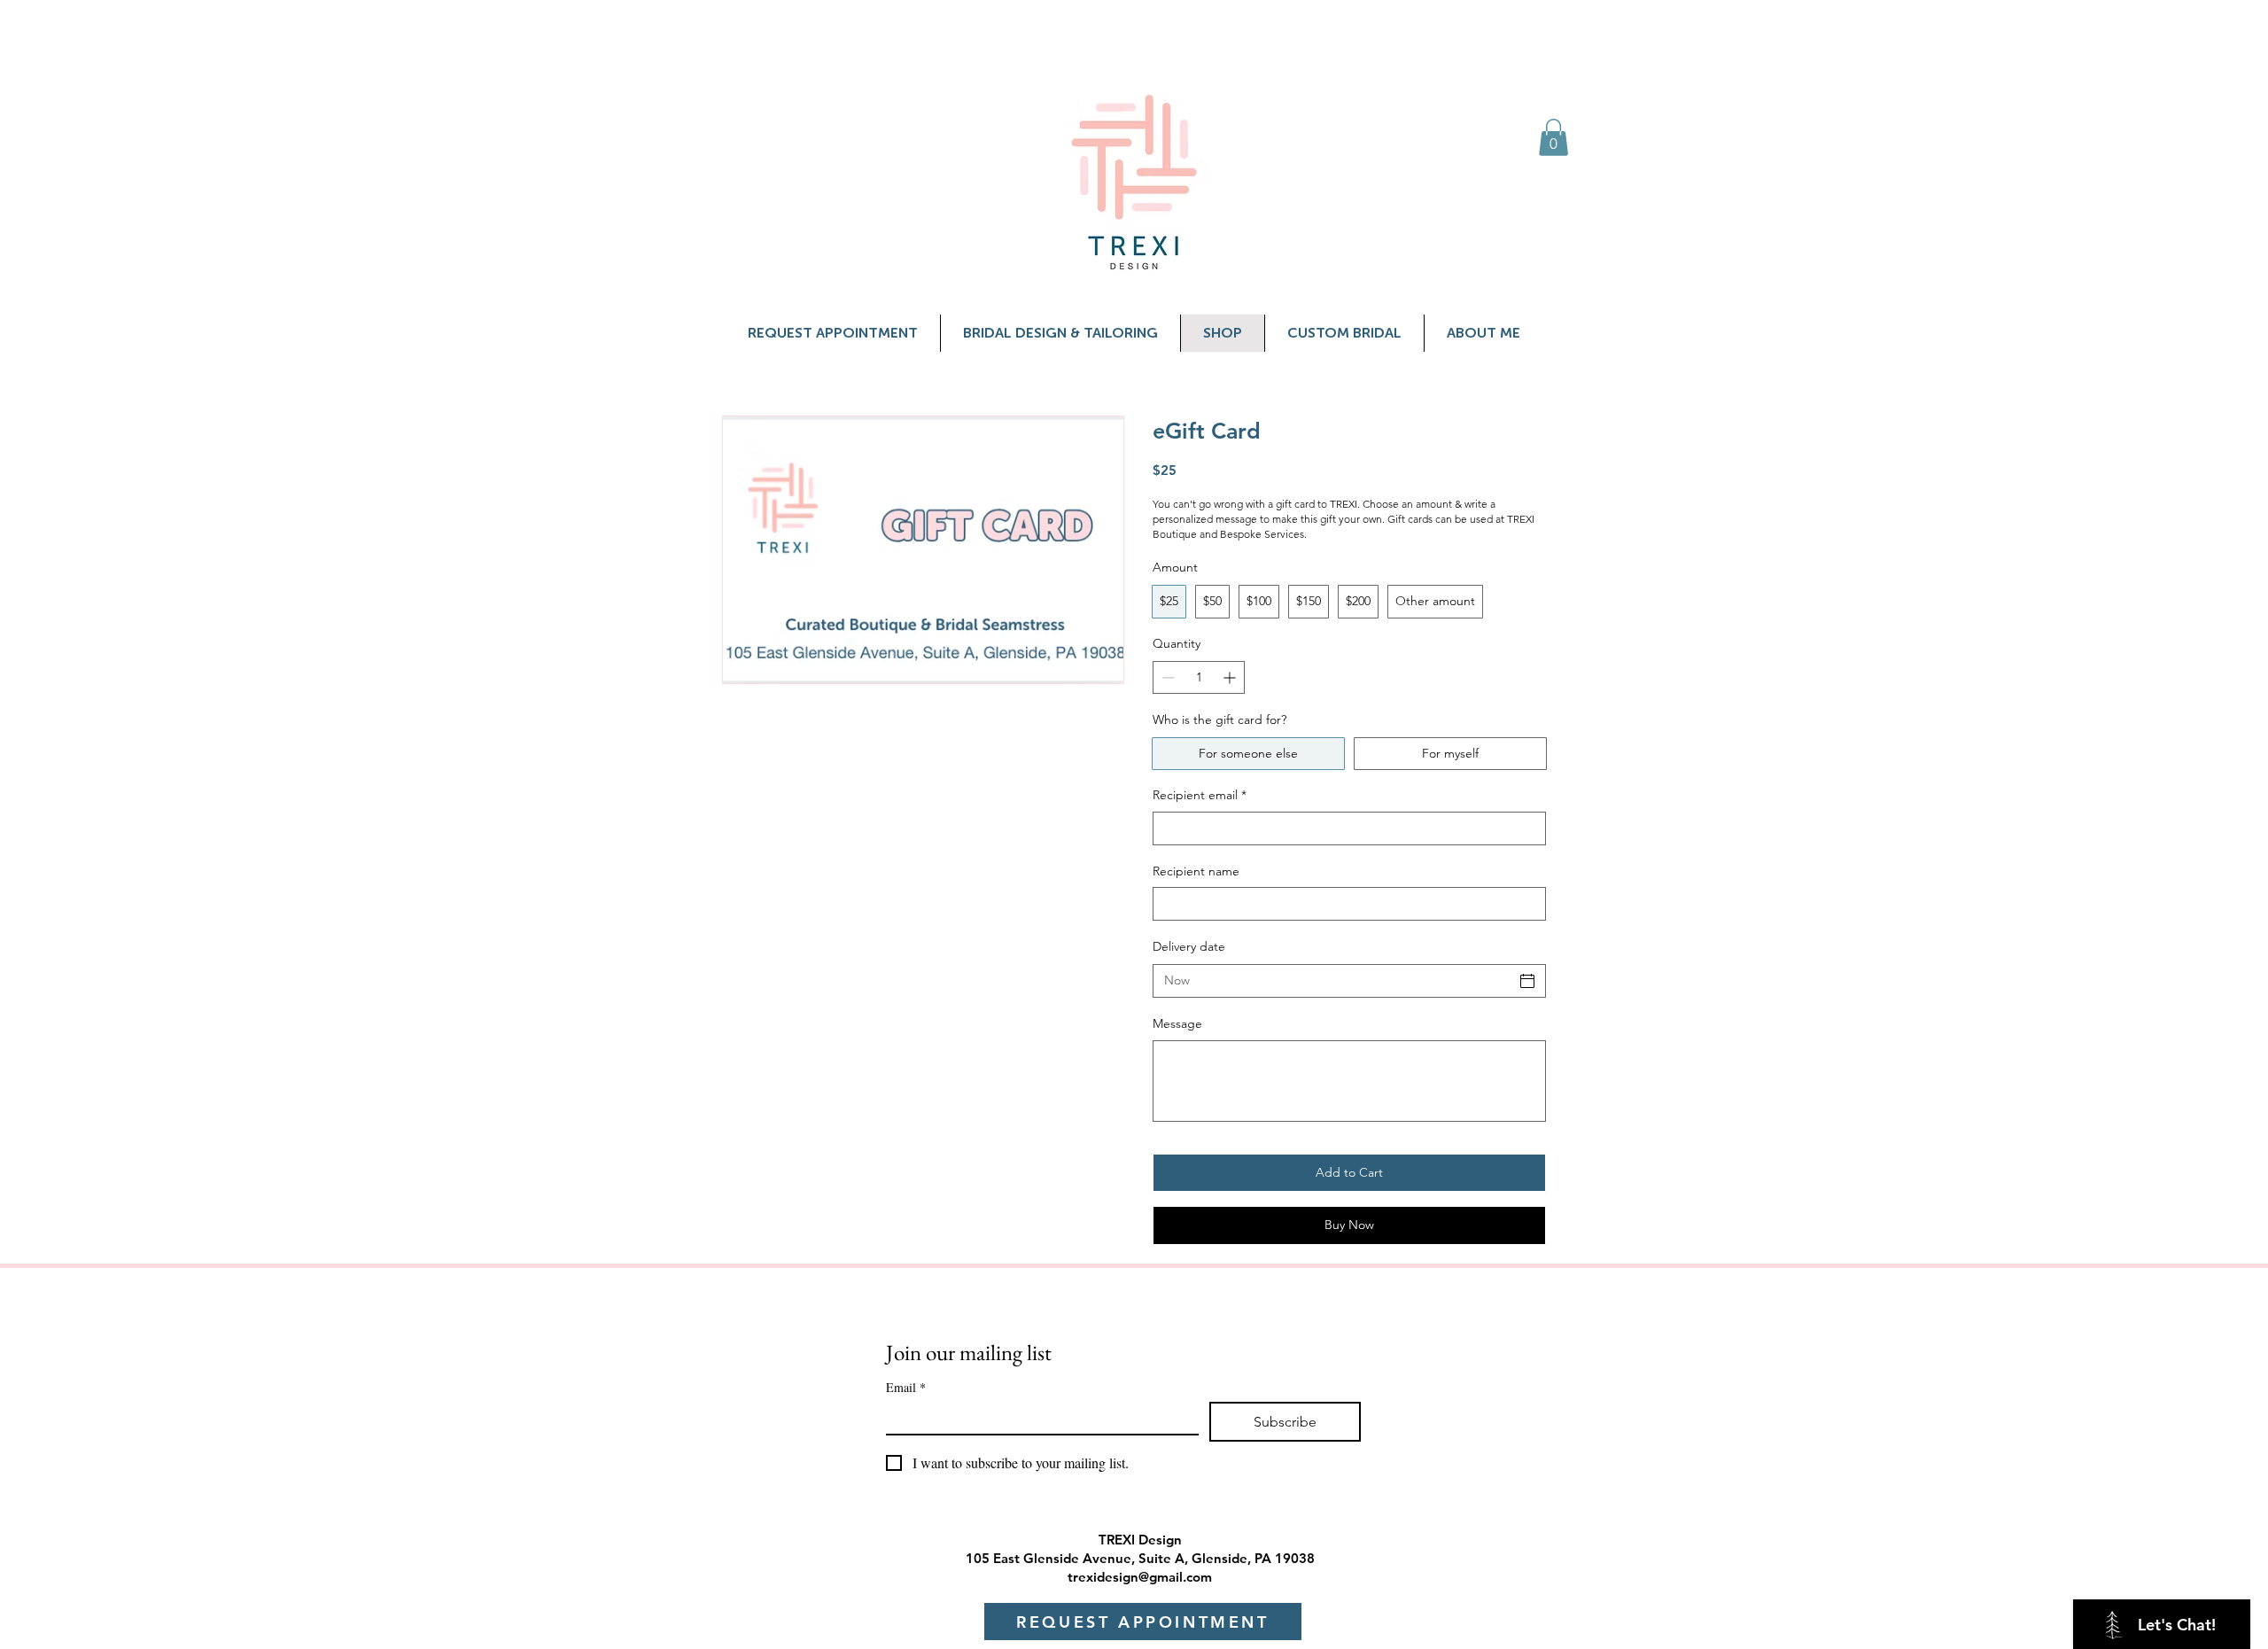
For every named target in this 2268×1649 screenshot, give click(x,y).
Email (906, 1387)
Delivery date (1189, 946)
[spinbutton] (1199, 677)
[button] (1553, 137)
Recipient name (1196, 871)
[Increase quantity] (1231, 677)
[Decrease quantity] (1166, 677)
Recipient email (1200, 795)
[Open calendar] (1527, 981)
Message (1177, 1023)
